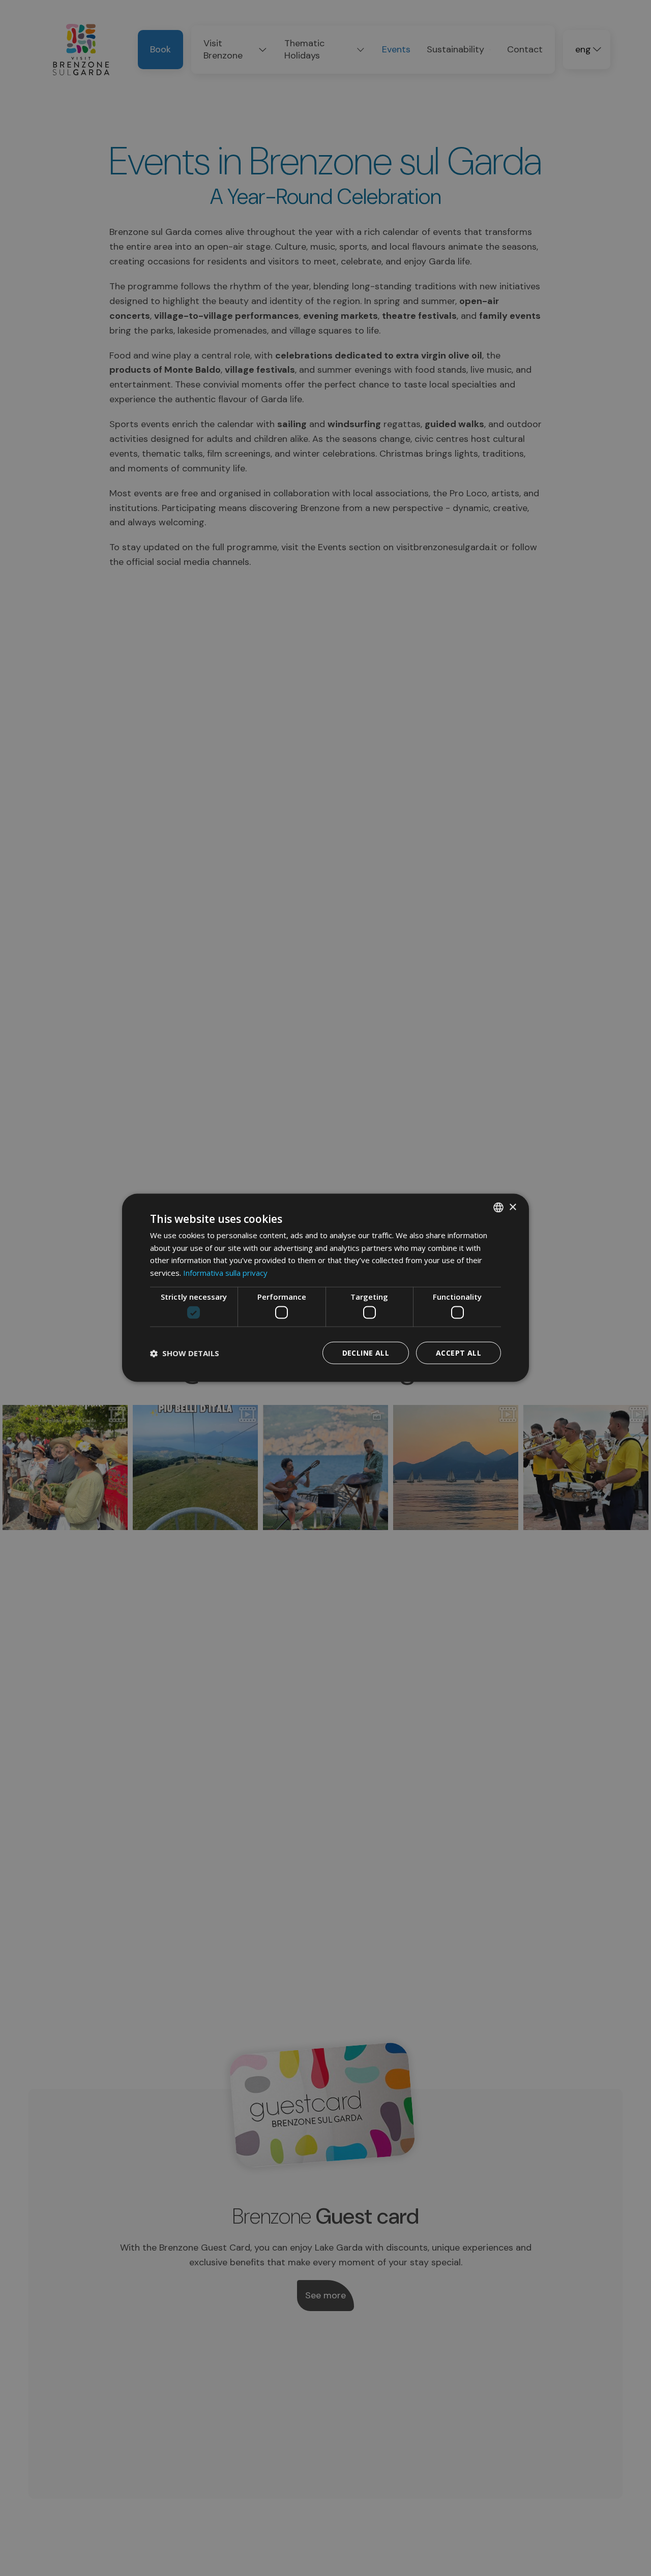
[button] (185, 1353)
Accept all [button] (458, 1353)
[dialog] (325, 1288)
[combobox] (498, 1208)
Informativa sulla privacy (225, 1273)
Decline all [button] (366, 1353)
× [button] (512, 1207)
